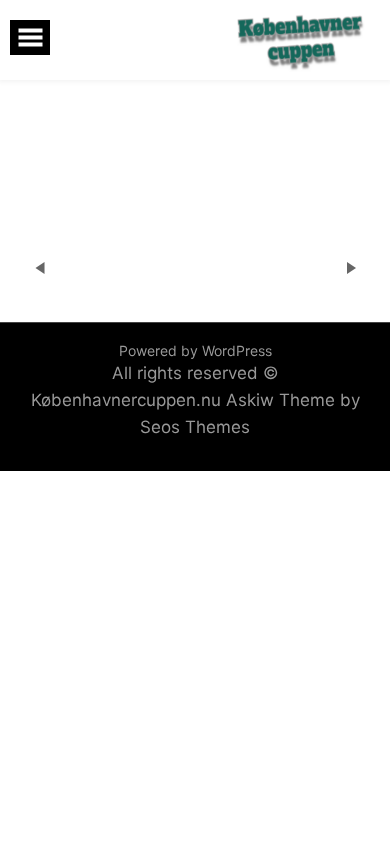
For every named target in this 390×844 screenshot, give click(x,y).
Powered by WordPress (195, 350)
